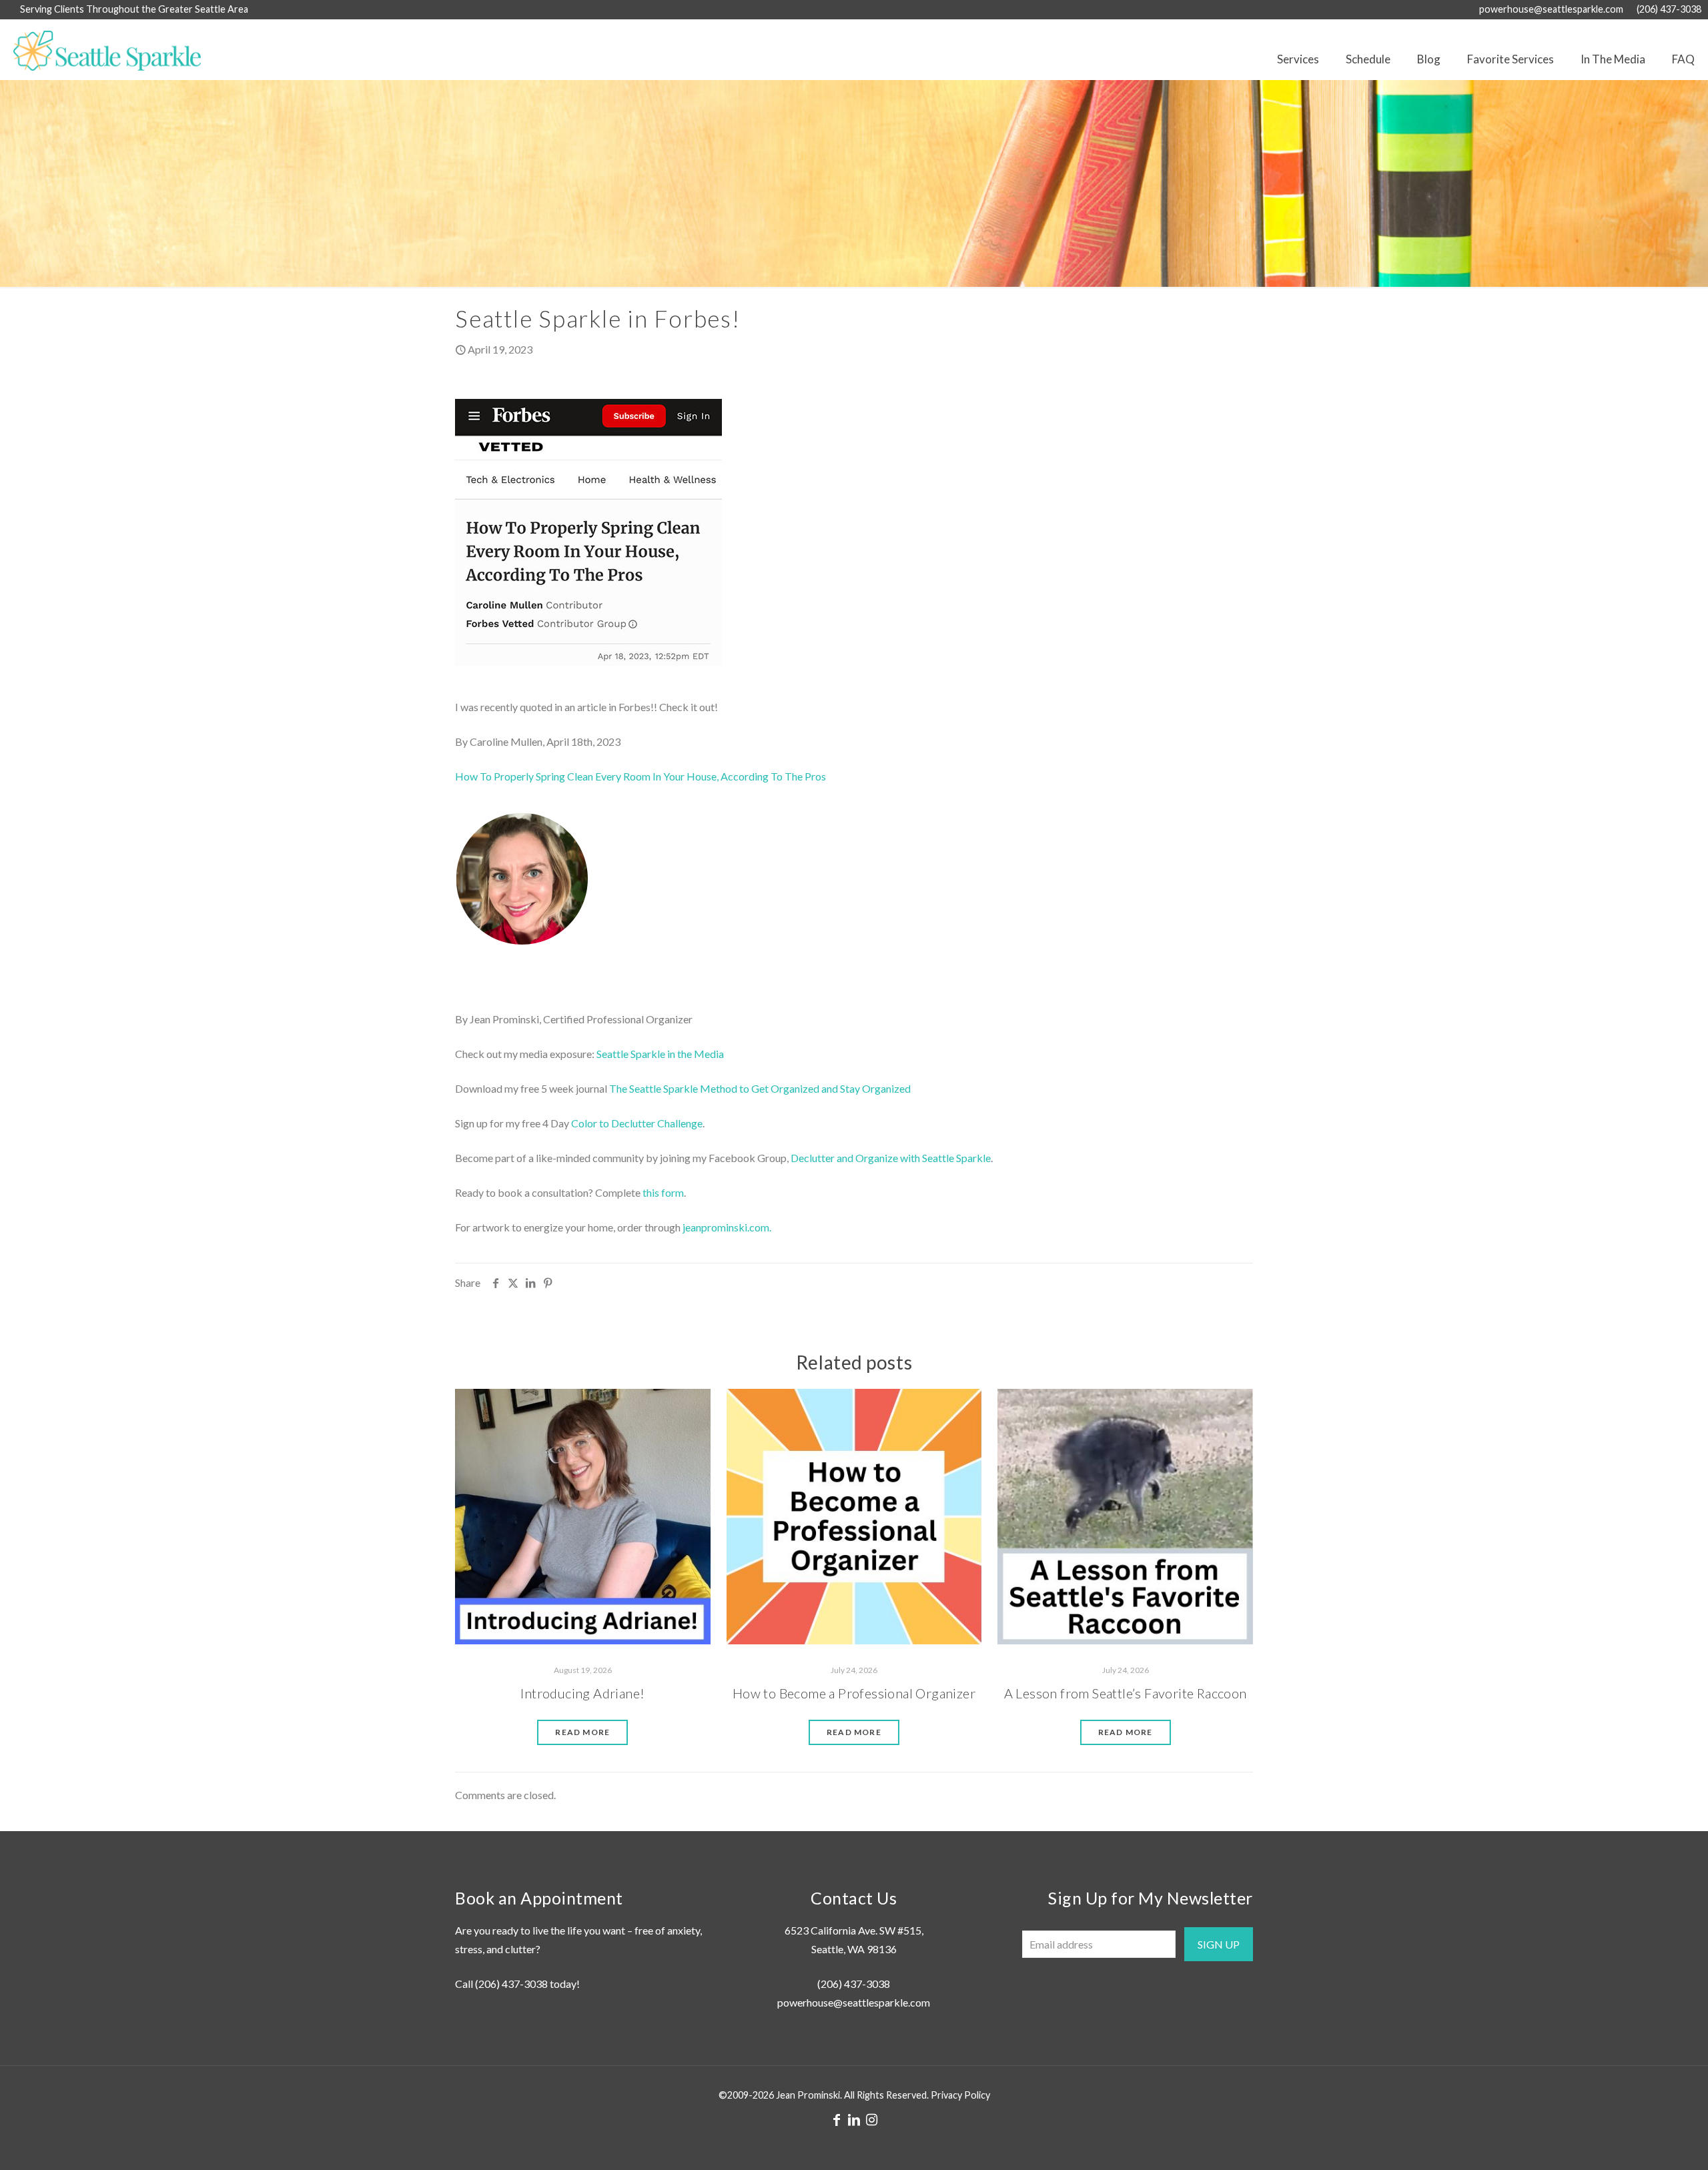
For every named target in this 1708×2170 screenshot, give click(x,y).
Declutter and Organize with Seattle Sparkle (891, 1158)
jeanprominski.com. (727, 1227)
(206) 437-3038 (1669, 9)
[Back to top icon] (1644, 2143)
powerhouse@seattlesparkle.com (1551, 9)
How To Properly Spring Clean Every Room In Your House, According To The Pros (640, 776)
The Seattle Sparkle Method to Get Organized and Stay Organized (760, 1088)
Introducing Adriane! (582, 1693)
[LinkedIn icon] (854, 2119)
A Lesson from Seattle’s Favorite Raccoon (1126, 1693)
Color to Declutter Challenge (637, 1123)
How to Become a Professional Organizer (854, 1693)
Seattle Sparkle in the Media (660, 1054)
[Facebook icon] (837, 2119)
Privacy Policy (960, 2095)
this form (663, 1192)
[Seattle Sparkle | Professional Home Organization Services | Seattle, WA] (100, 49)
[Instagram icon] (871, 2119)
